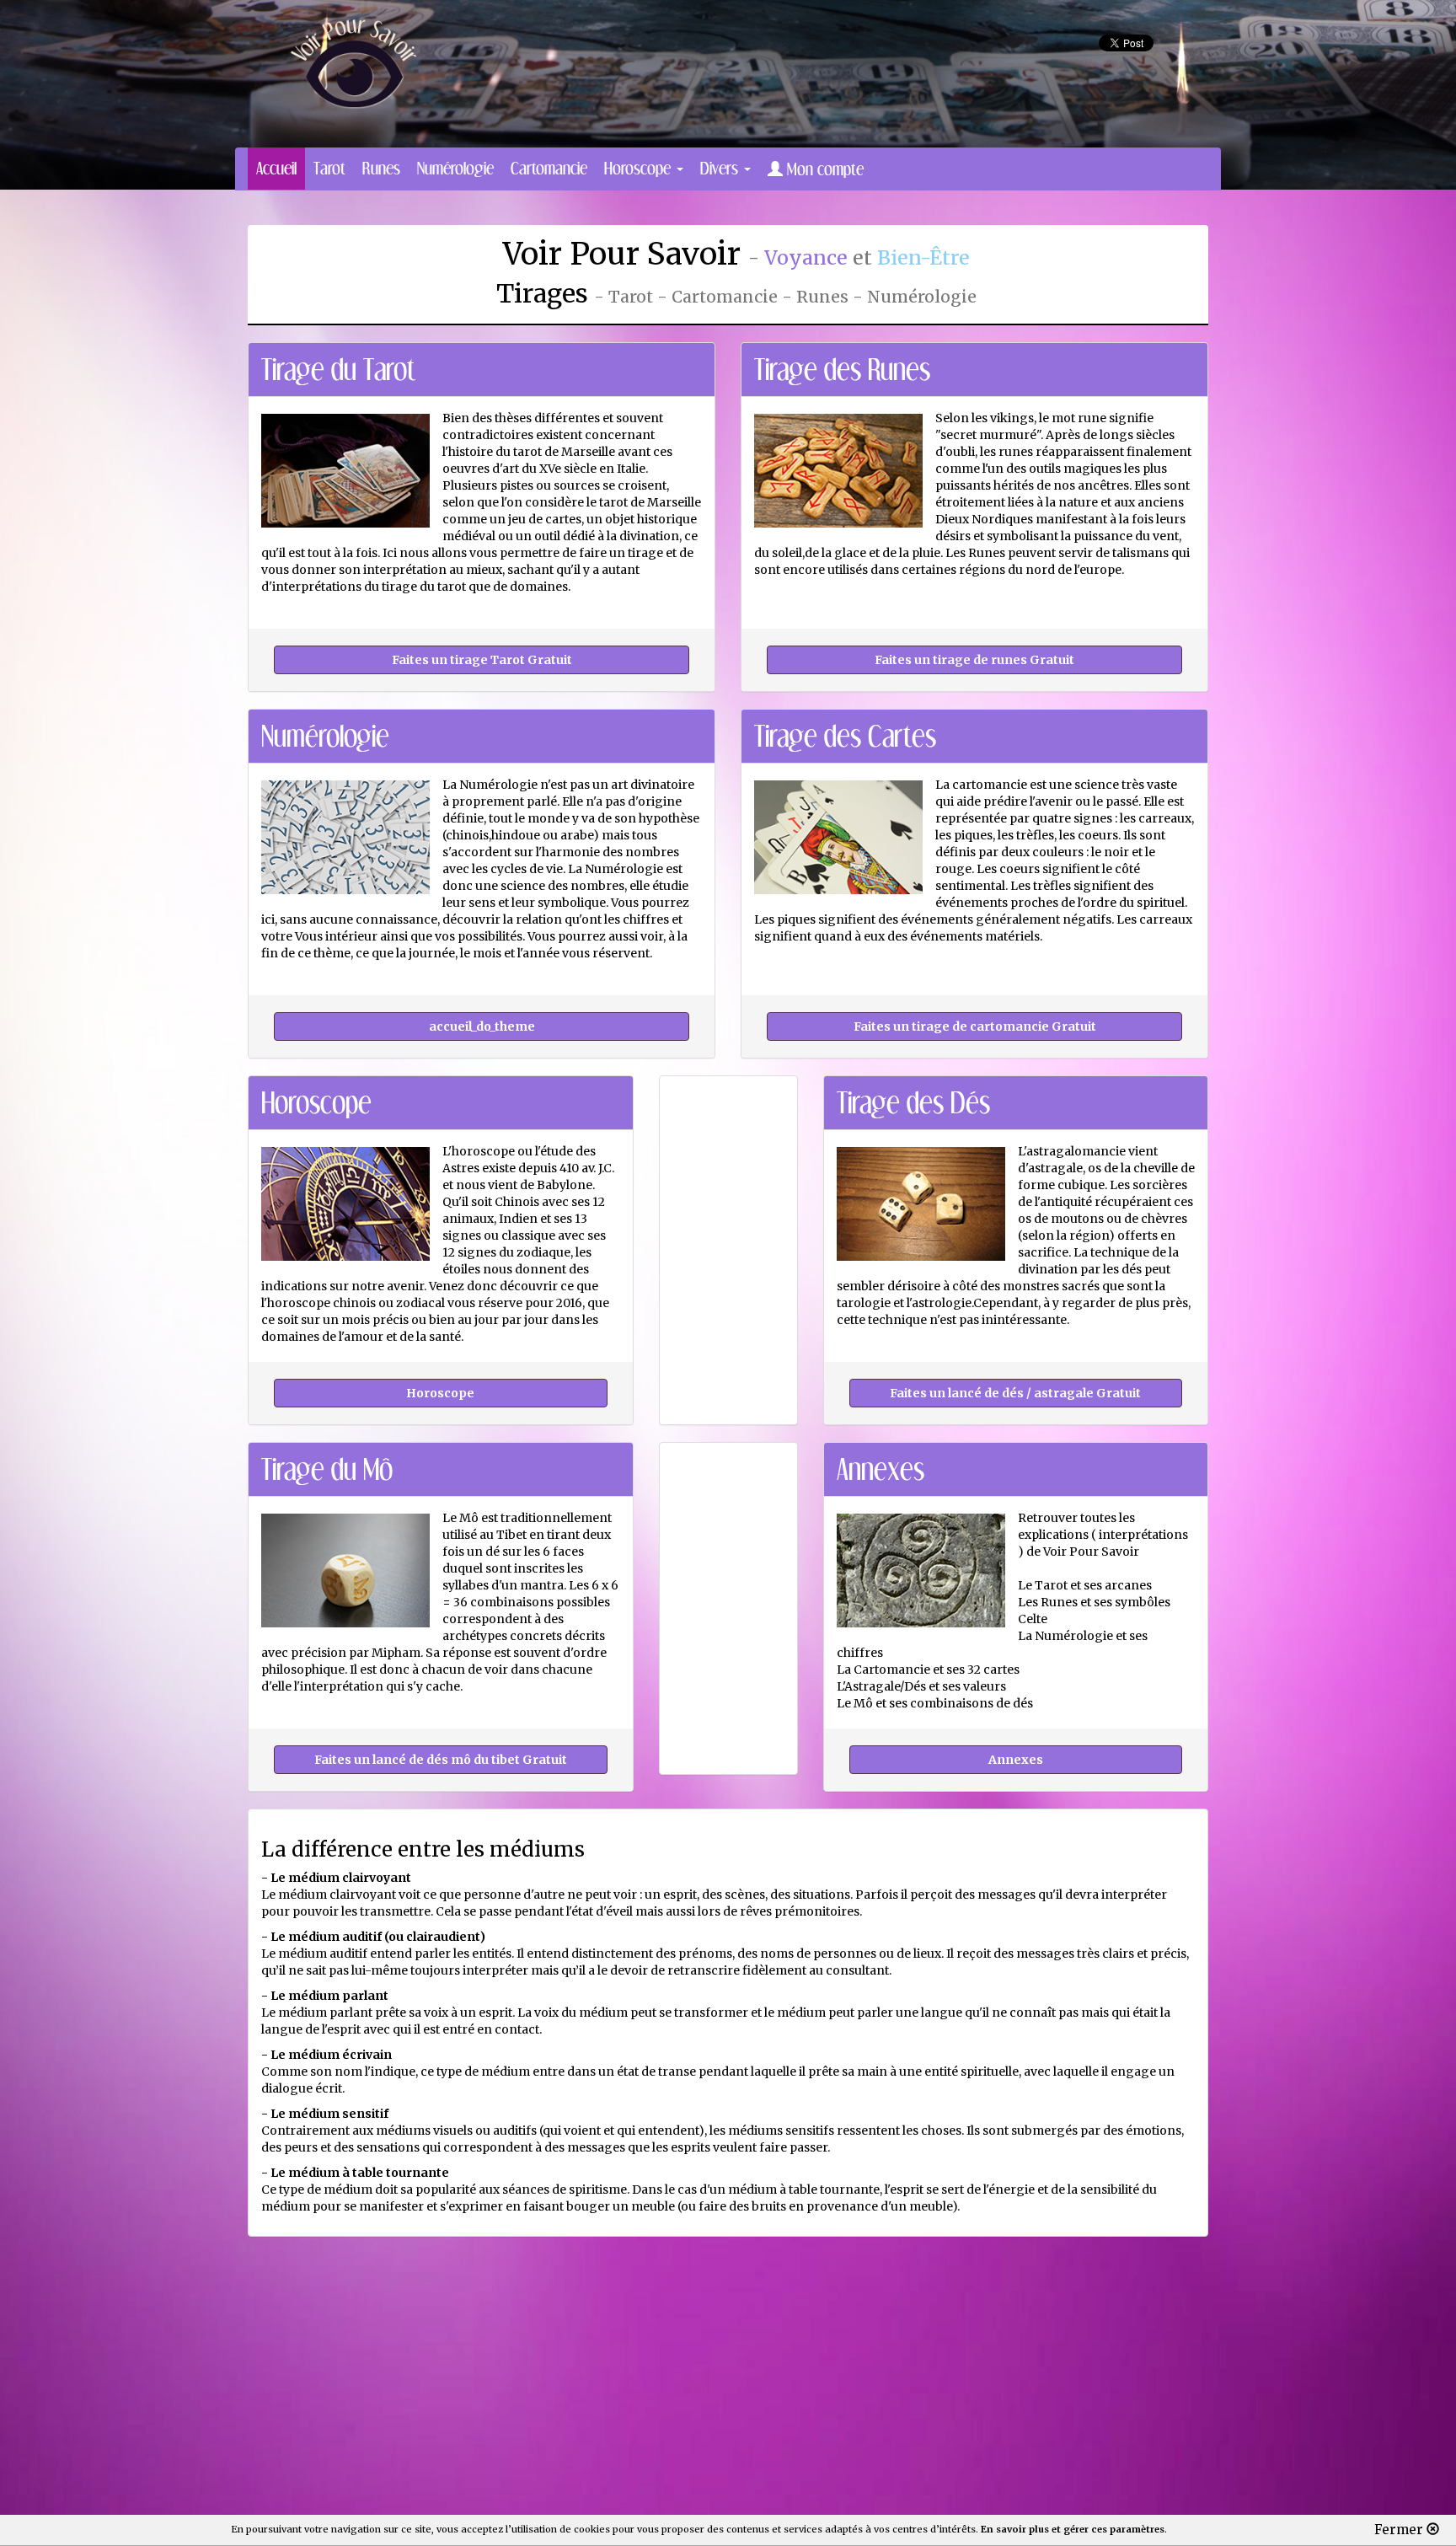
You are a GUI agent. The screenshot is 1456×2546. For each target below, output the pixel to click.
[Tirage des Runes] (974, 658)
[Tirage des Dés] (1016, 1391)
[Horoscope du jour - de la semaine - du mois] (441, 1391)
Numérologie (455, 168)
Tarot (329, 168)
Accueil (276, 168)
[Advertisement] (752, 131)
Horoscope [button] (640, 168)
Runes (381, 168)
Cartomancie (549, 168)
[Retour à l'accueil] (353, 62)
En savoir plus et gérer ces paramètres (1073, 2529)
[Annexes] (1016, 1758)
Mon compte (823, 169)
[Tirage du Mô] (441, 1758)
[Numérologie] (482, 1025)
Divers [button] (721, 168)
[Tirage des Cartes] (974, 1025)
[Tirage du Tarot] (482, 658)
